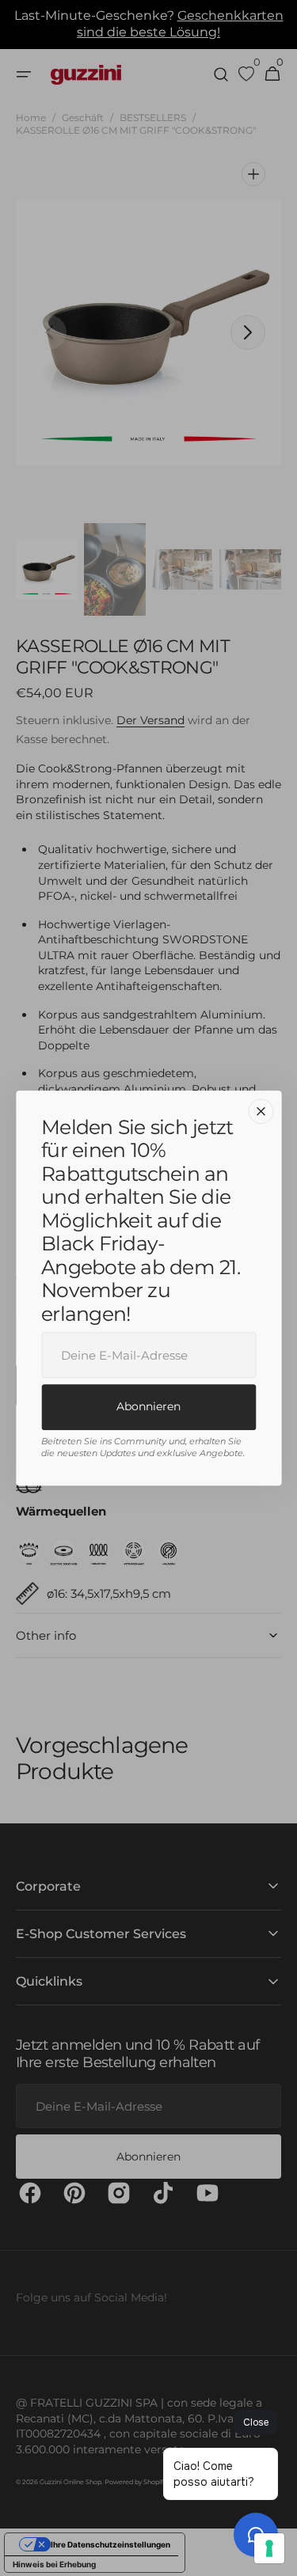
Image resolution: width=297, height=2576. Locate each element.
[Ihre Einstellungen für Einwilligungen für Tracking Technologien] (269, 2548)
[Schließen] (261, 1111)
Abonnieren (148, 1406)
